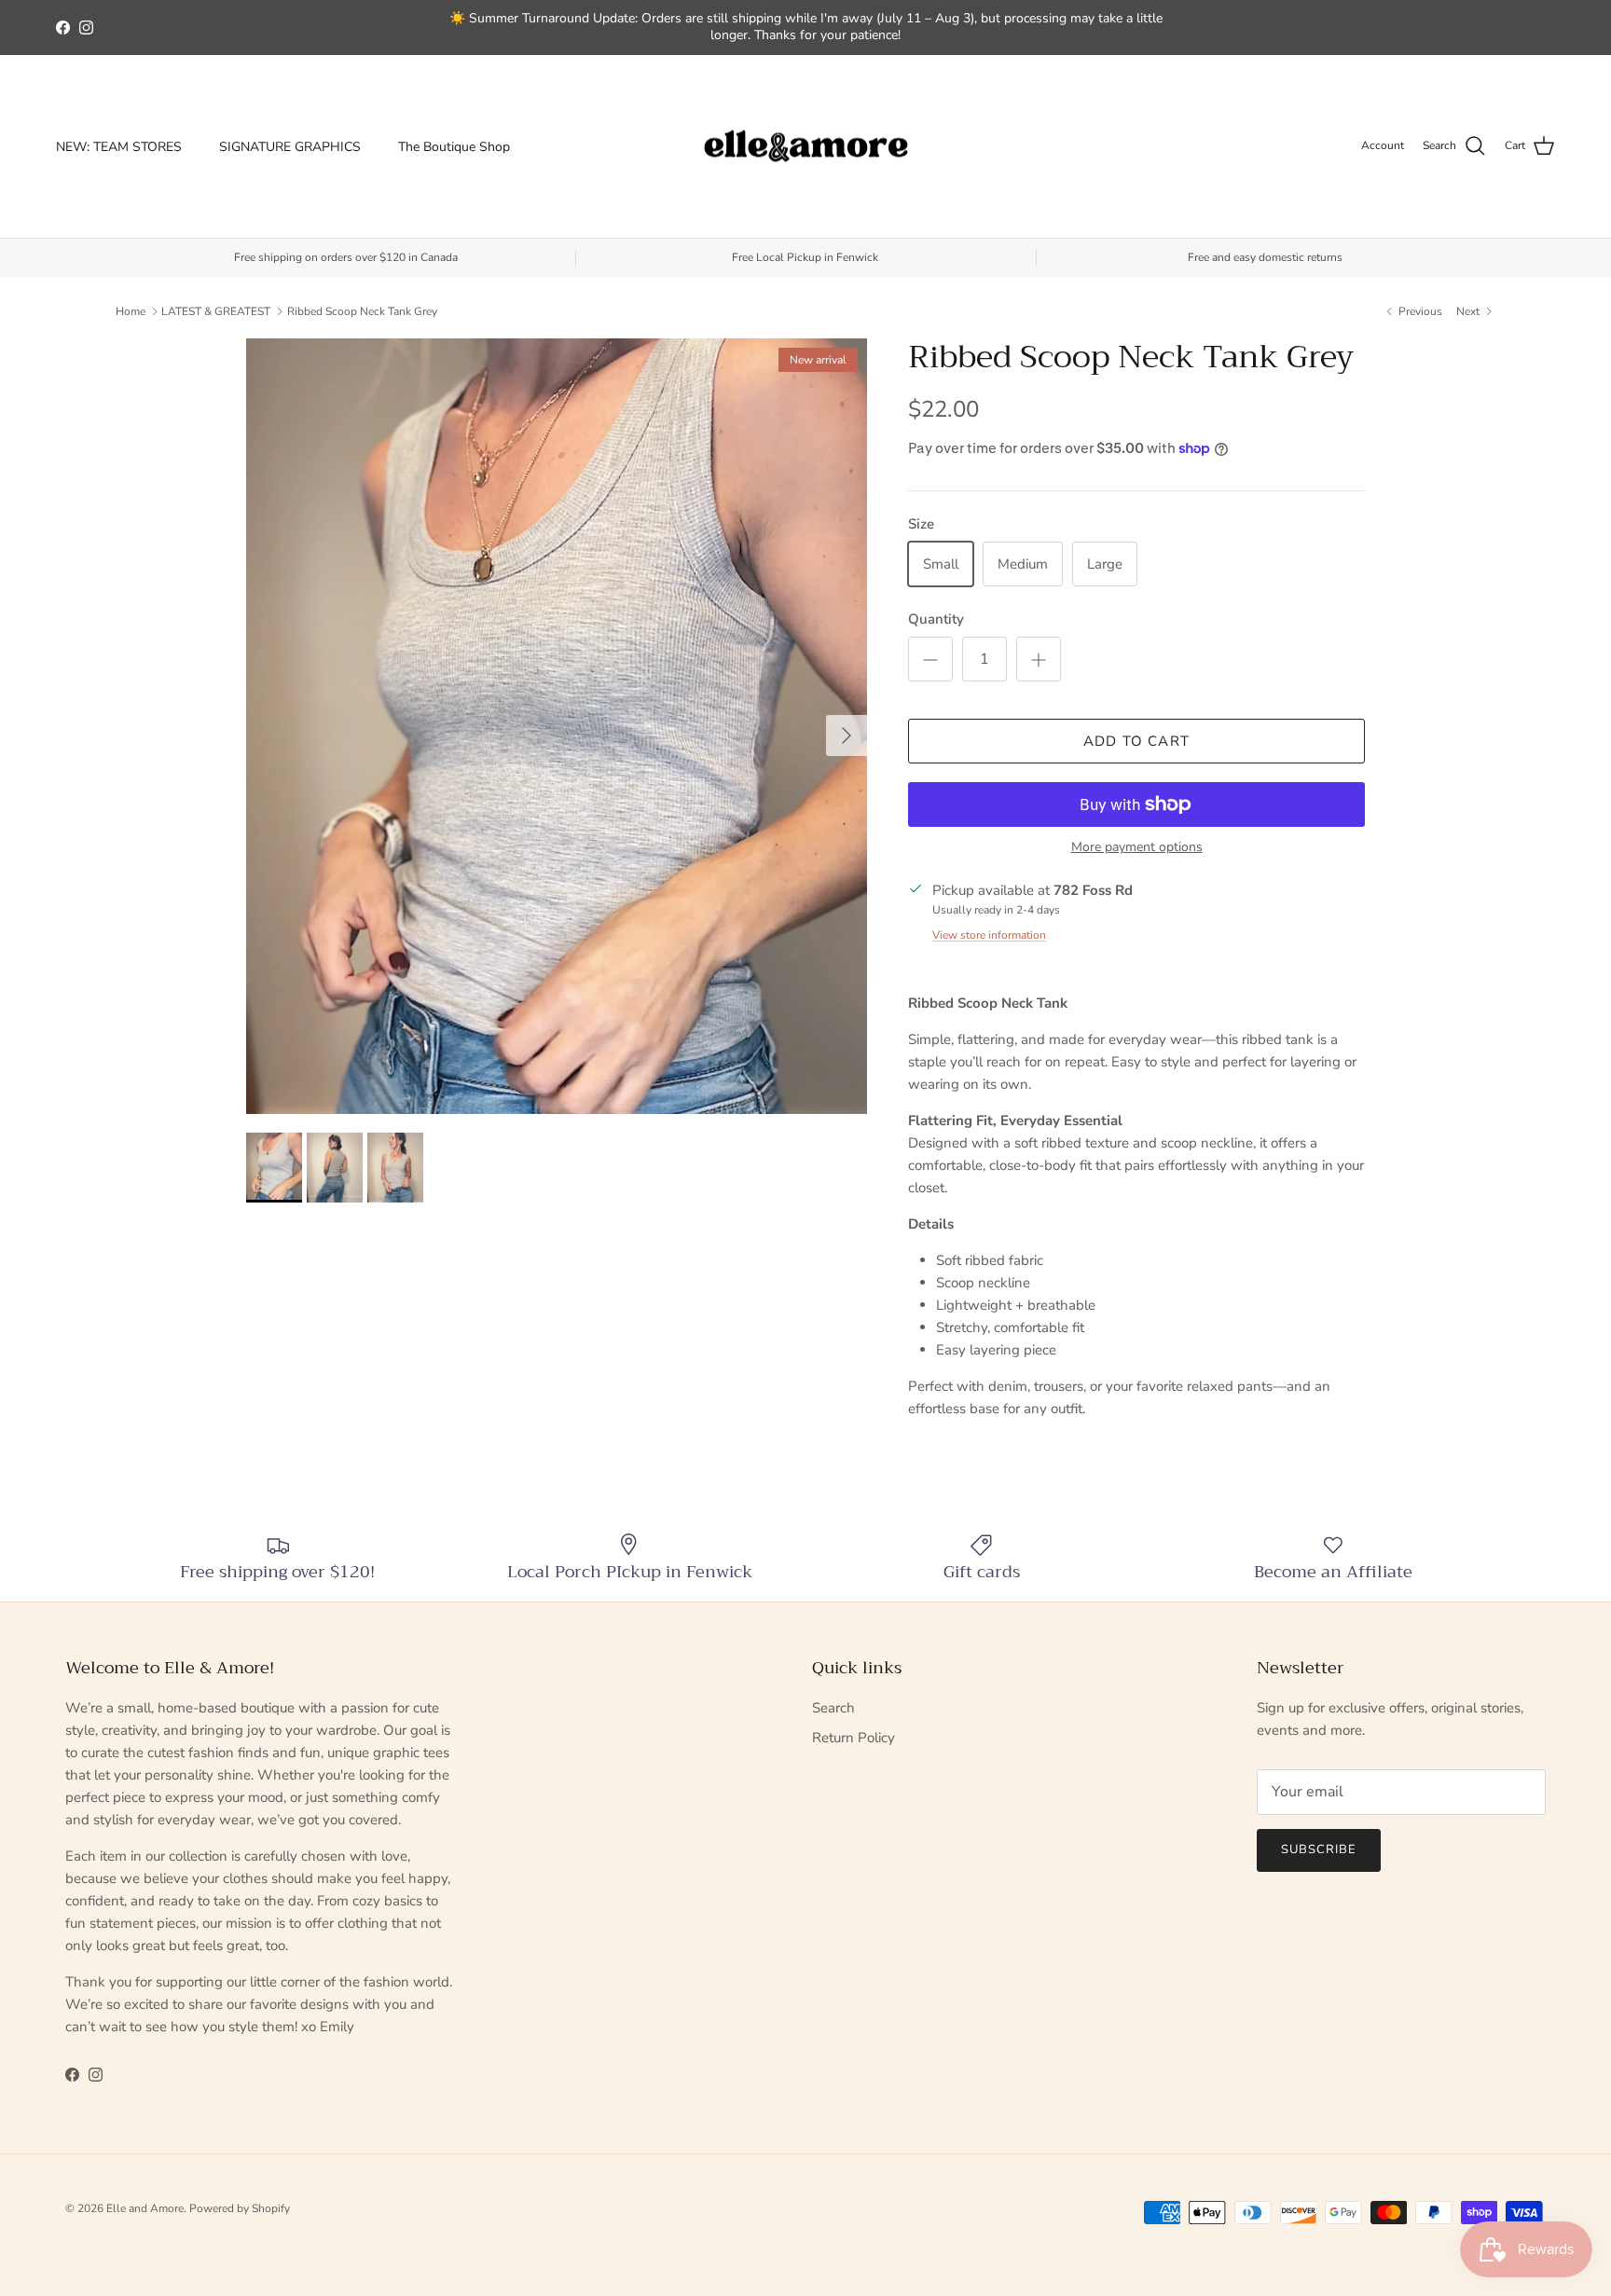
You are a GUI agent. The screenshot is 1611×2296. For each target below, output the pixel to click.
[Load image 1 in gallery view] (557, 726)
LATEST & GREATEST (216, 311)
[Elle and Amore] (806, 147)
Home (131, 311)
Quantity (936, 619)
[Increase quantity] (1039, 659)
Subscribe (1319, 1849)
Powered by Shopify (240, 2208)
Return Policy (854, 1738)
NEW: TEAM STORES (119, 147)
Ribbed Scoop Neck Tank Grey (362, 311)
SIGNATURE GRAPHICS (290, 147)
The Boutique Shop (454, 147)
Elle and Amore (145, 2208)
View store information (989, 935)
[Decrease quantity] (930, 659)
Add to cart (1136, 741)
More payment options (1137, 848)
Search (833, 1708)
